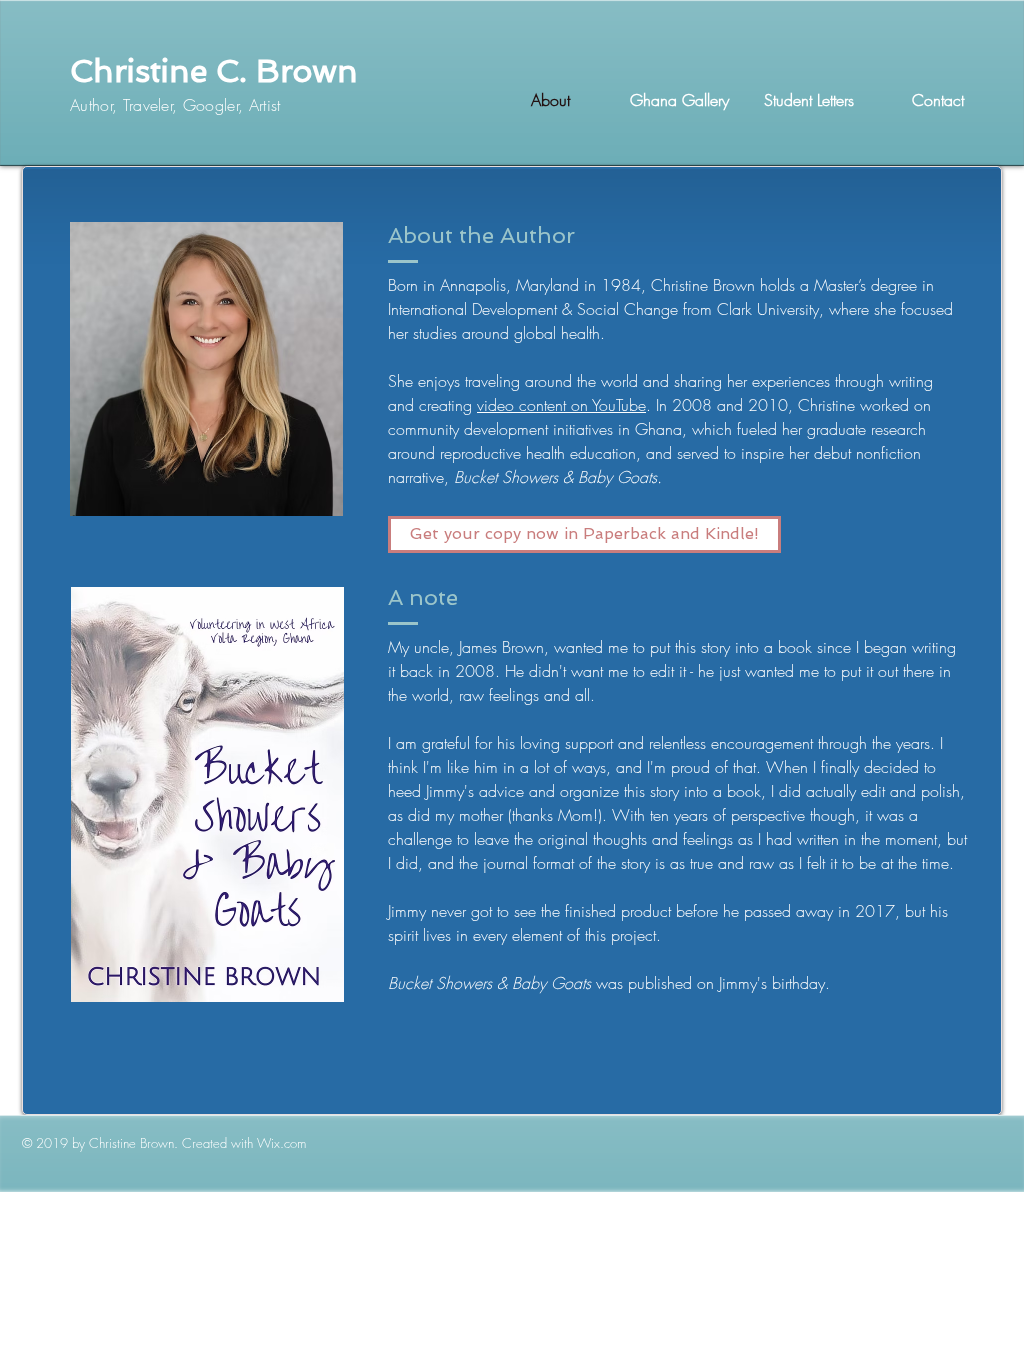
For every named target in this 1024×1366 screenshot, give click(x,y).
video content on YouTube (561, 405)
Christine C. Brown (214, 71)
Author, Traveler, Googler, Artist (175, 105)
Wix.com (281, 1143)
